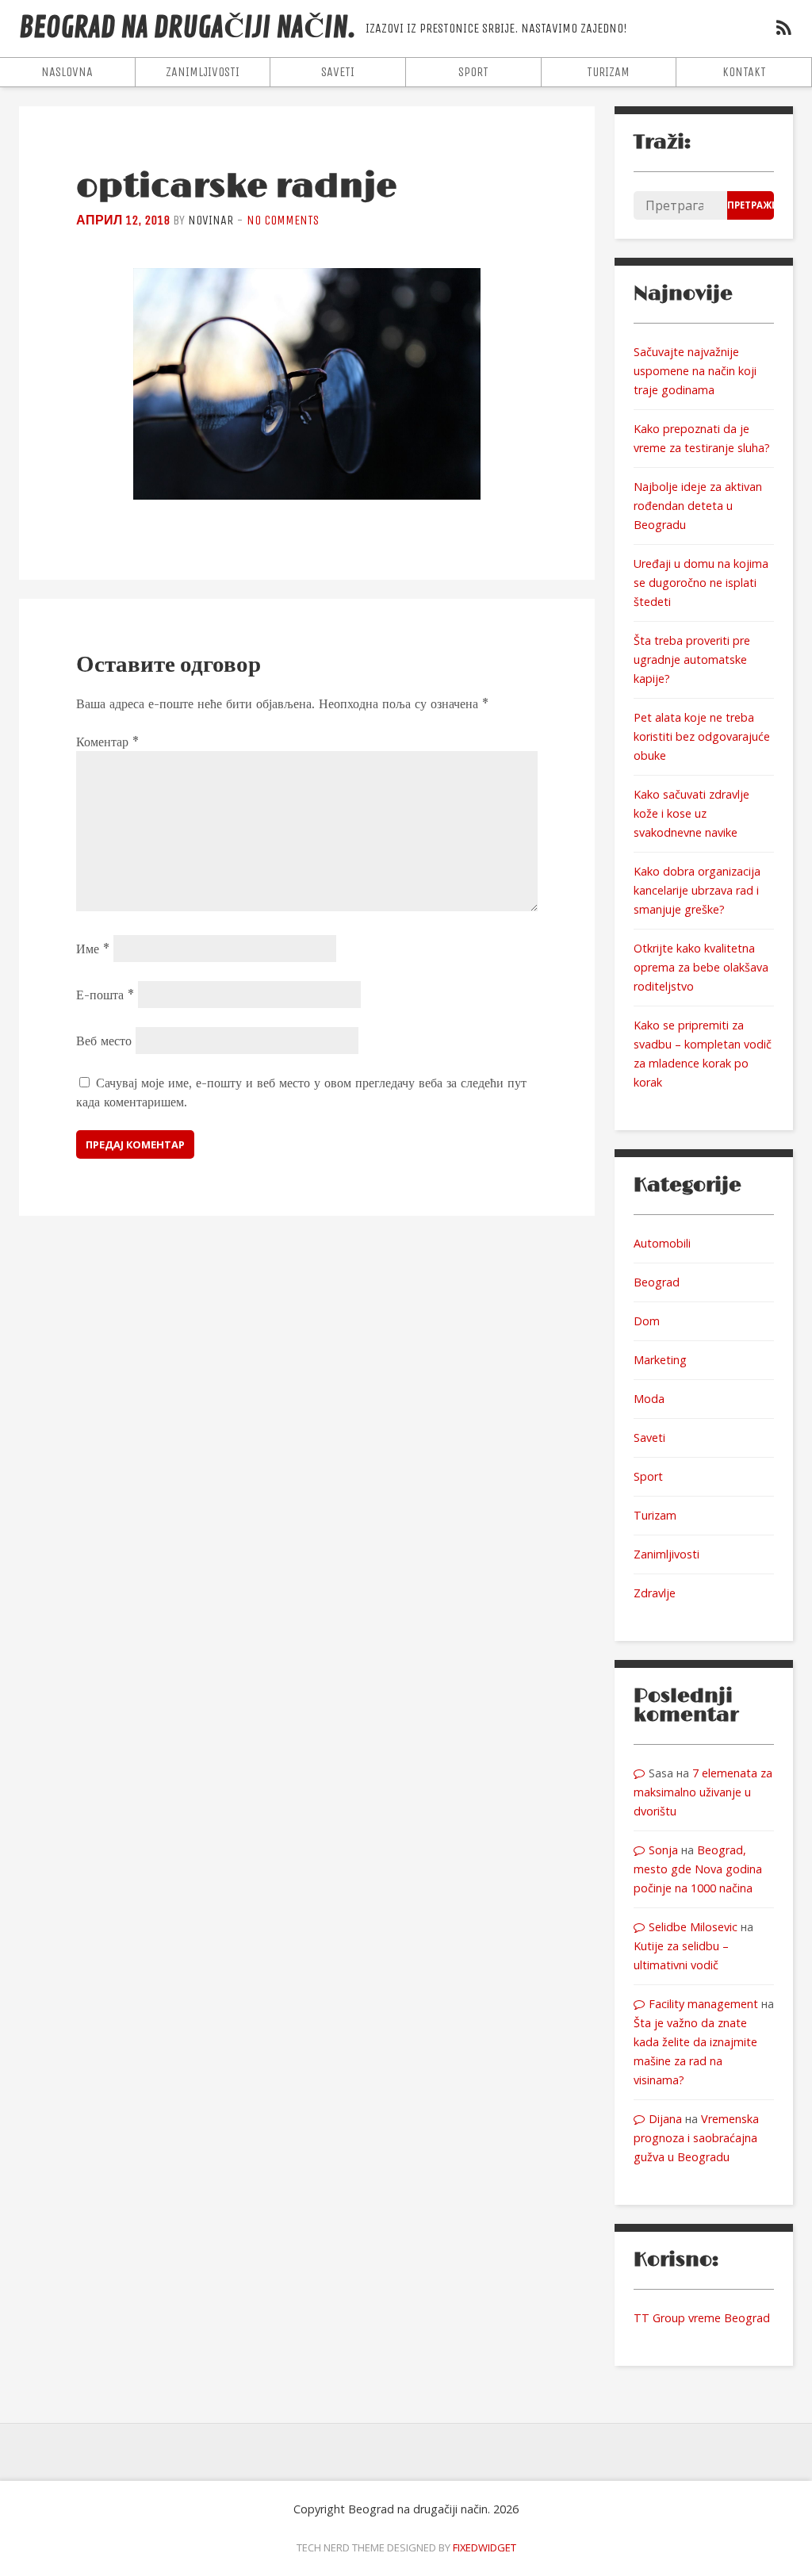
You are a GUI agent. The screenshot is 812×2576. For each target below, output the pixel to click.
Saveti (338, 72)
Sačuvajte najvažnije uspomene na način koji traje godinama (695, 371)
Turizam (608, 72)
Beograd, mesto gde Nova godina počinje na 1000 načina (698, 1869)
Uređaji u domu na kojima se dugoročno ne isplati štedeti (701, 583)
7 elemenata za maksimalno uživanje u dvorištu (703, 1792)
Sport (473, 72)
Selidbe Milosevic (693, 1927)
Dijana (665, 2119)
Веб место (104, 1041)
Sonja (663, 1850)
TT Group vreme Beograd (702, 2318)
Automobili (662, 1243)
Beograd (657, 1282)
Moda (649, 1399)
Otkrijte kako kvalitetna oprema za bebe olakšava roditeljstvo (701, 967)
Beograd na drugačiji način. (188, 28)
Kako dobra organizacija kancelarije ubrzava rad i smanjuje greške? (697, 890)
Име (93, 949)
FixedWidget (485, 2547)
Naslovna (67, 72)
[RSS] (783, 30)
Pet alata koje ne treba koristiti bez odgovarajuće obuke (702, 736)
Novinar (211, 220)
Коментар (107, 742)
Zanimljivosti (203, 72)
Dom (647, 1321)
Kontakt (744, 72)
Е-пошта (105, 995)
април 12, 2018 (123, 220)
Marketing (660, 1360)
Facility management (703, 2004)
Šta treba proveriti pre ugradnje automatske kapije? (692, 659)
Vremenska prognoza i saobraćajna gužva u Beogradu (696, 2138)
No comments (283, 220)
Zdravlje (655, 1593)
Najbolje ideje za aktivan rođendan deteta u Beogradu (698, 506)
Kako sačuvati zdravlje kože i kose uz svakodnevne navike (691, 813)
